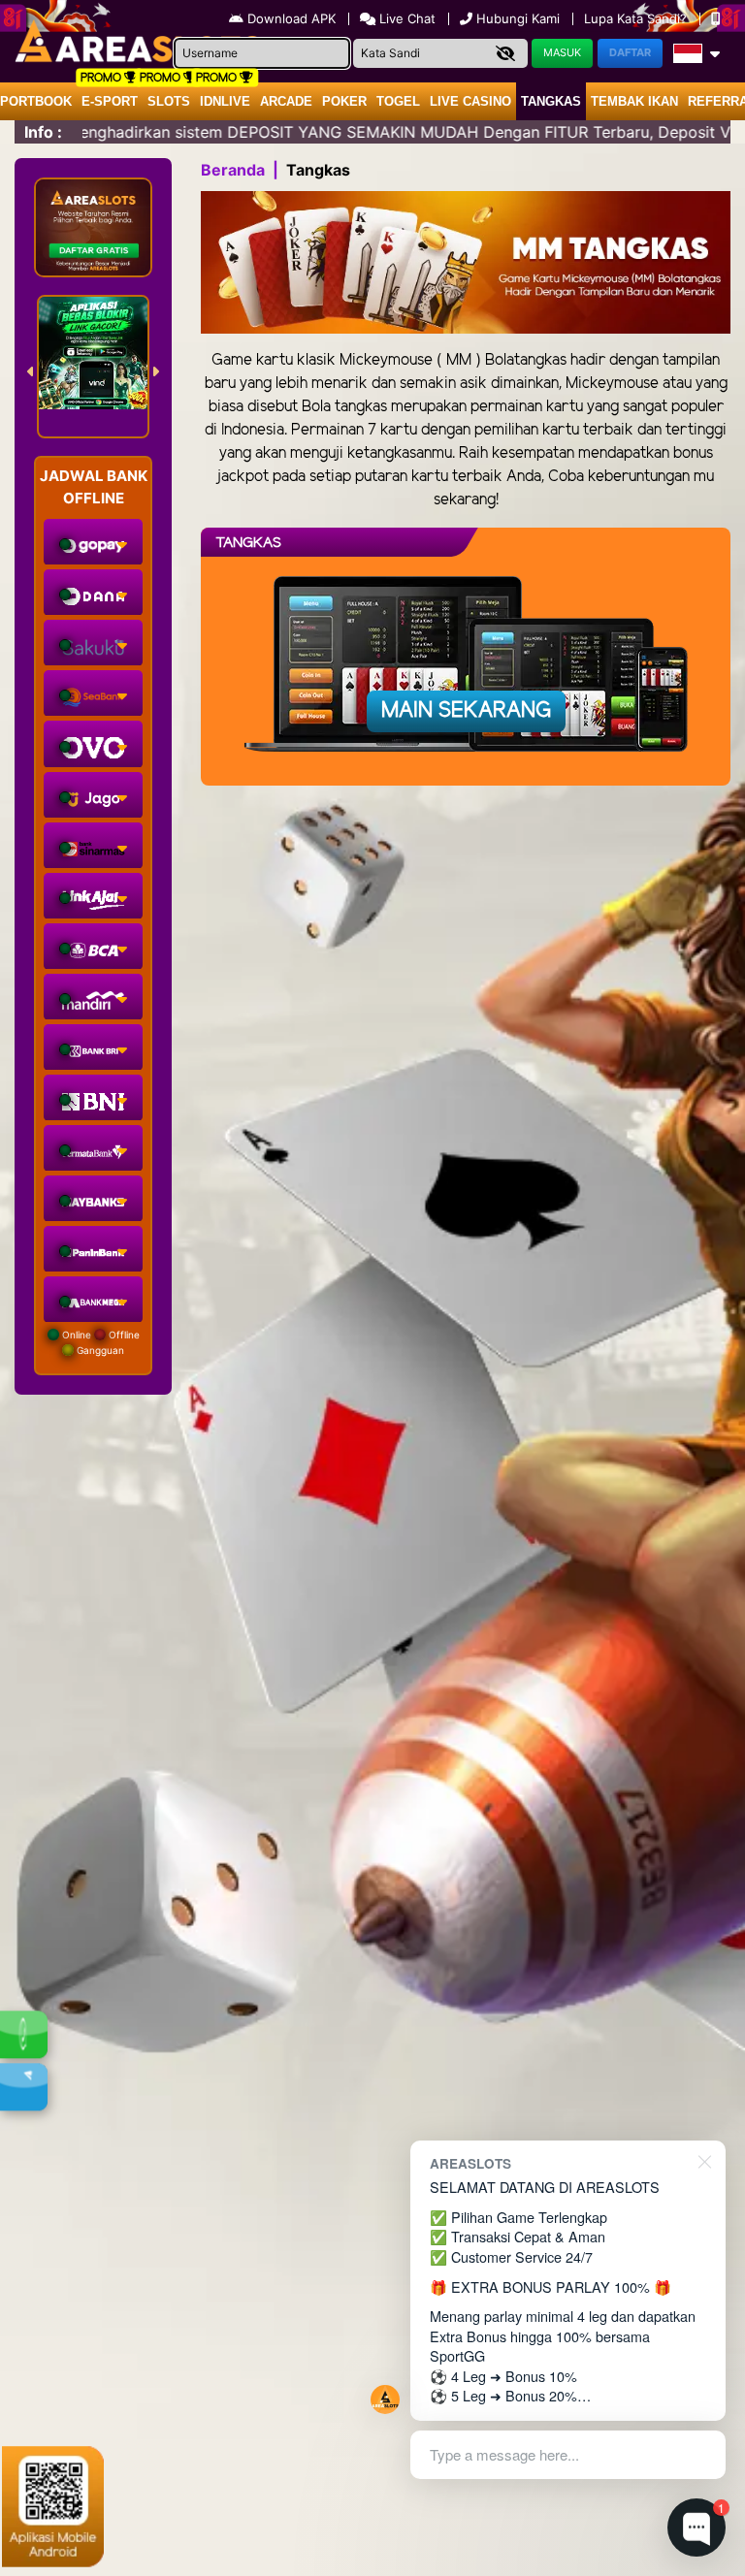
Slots (169, 101)
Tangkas (551, 101)
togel (398, 101)
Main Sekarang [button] (466, 711)
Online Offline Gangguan (99, 1342)
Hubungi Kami (518, 18)
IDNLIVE (225, 101)
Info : (43, 132)
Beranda (233, 170)
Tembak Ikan (634, 101)
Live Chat (405, 18)
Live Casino (470, 101)
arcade (286, 101)
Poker (344, 101)
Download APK (292, 18)
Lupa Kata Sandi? (637, 18)
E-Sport (110, 101)
